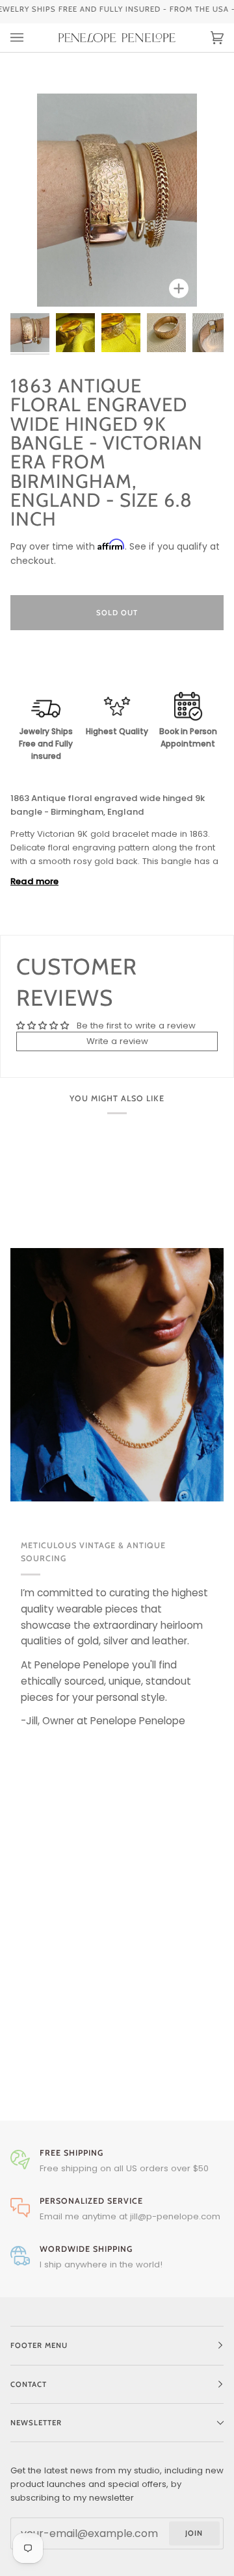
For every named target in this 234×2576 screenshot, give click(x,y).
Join (194, 2533)
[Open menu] (30, 38)
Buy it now (117, 667)
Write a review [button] (117, 1041)
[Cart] (204, 38)
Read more (34, 881)
